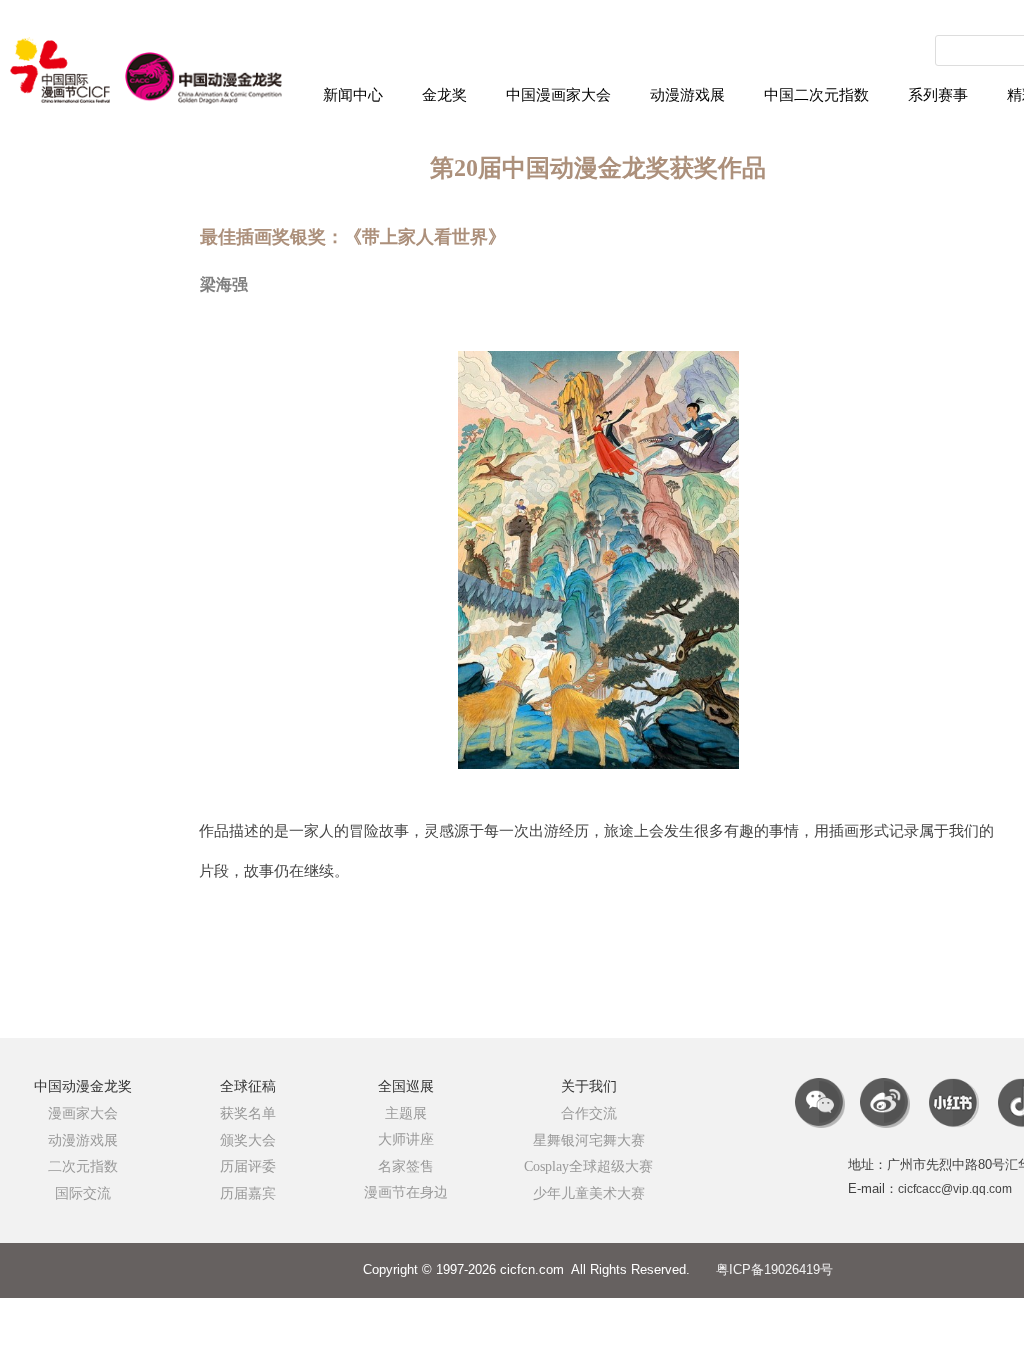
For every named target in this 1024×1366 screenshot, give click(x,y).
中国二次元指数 (816, 95)
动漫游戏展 (687, 95)
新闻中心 (353, 95)
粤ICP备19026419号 (774, 1269)
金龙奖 (444, 95)
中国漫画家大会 (558, 95)
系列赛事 (938, 95)
